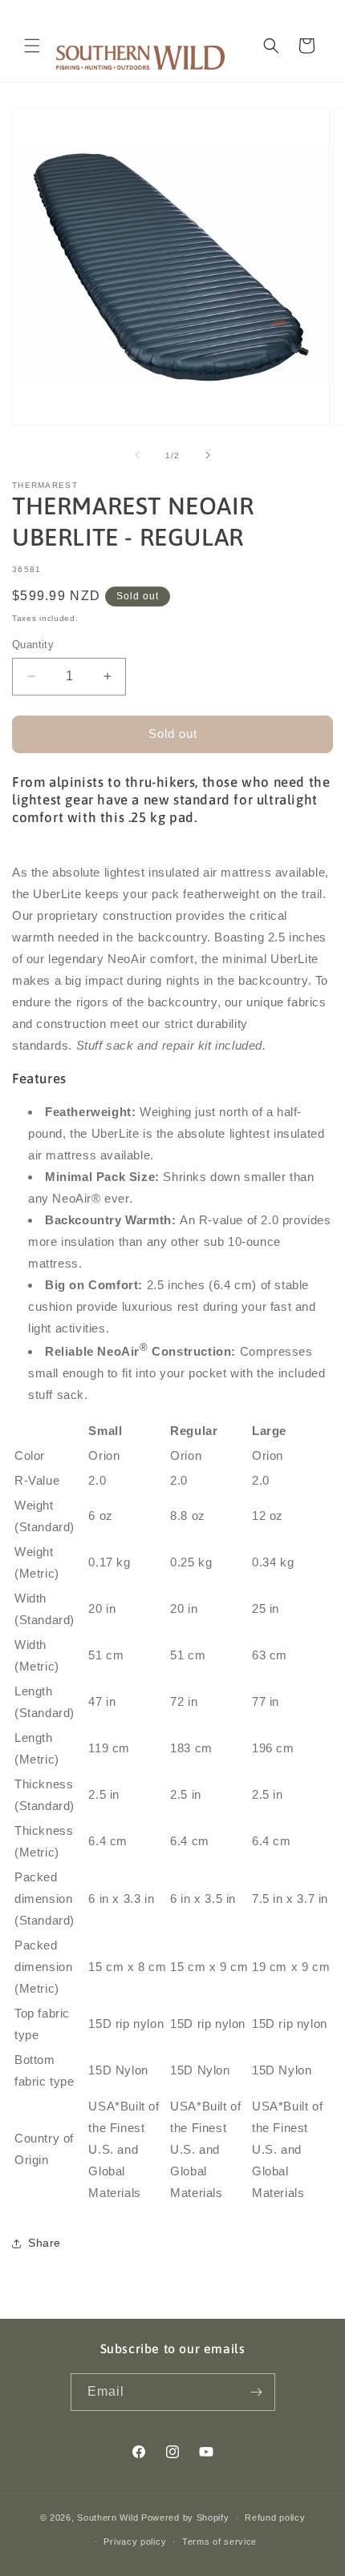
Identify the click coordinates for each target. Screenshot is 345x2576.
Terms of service (219, 2542)
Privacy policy (135, 2542)
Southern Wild (108, 2518)
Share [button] (45, 2243)
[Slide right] (208, 455)
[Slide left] (137, 455)
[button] (32, 46)
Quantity (33, 645)
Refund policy (275, 2518)
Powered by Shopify (185, 2518)
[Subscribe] (257, 2392)
